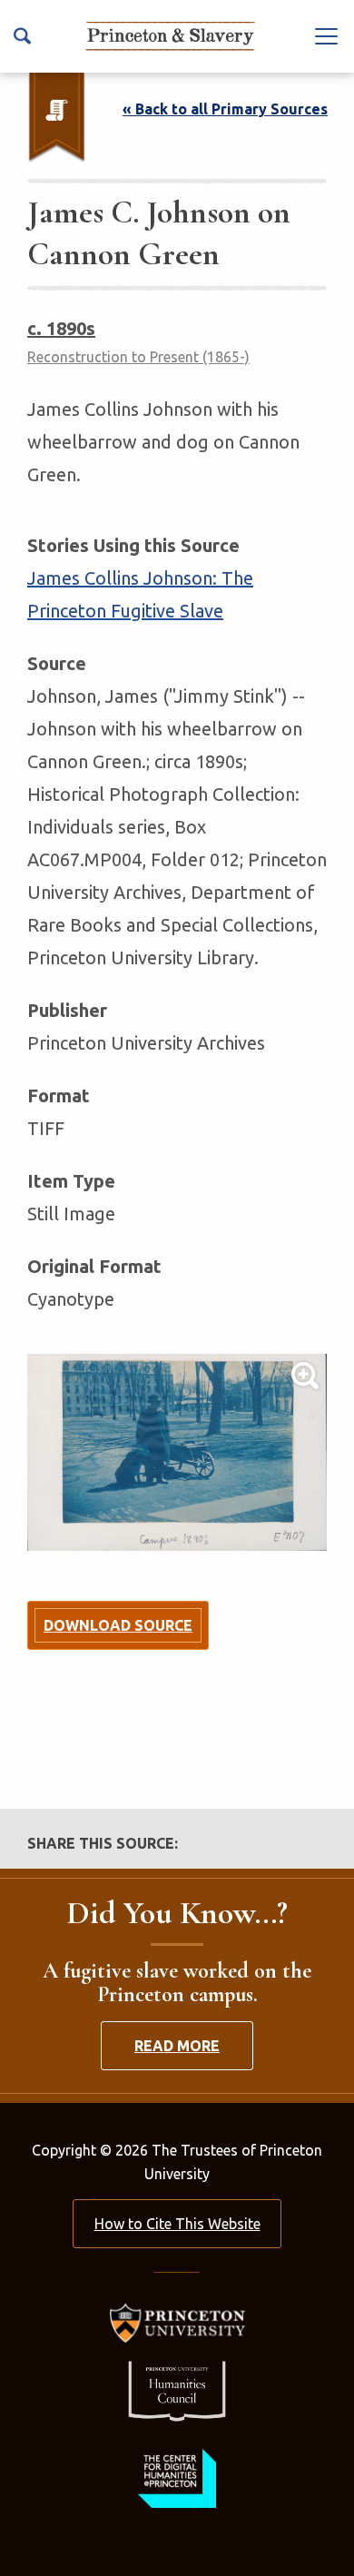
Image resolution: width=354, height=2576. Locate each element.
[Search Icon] (22, 36)
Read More (177, 2046)
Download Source (118, 1625)
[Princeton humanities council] (177, 2391)
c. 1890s (61, 328)
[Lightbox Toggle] (177, 1452)
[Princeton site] (177, 2323)
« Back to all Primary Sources (225, 109)
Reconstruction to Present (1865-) (138, 357)
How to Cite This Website (177, 2224)
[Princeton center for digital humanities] (177, 2478)
